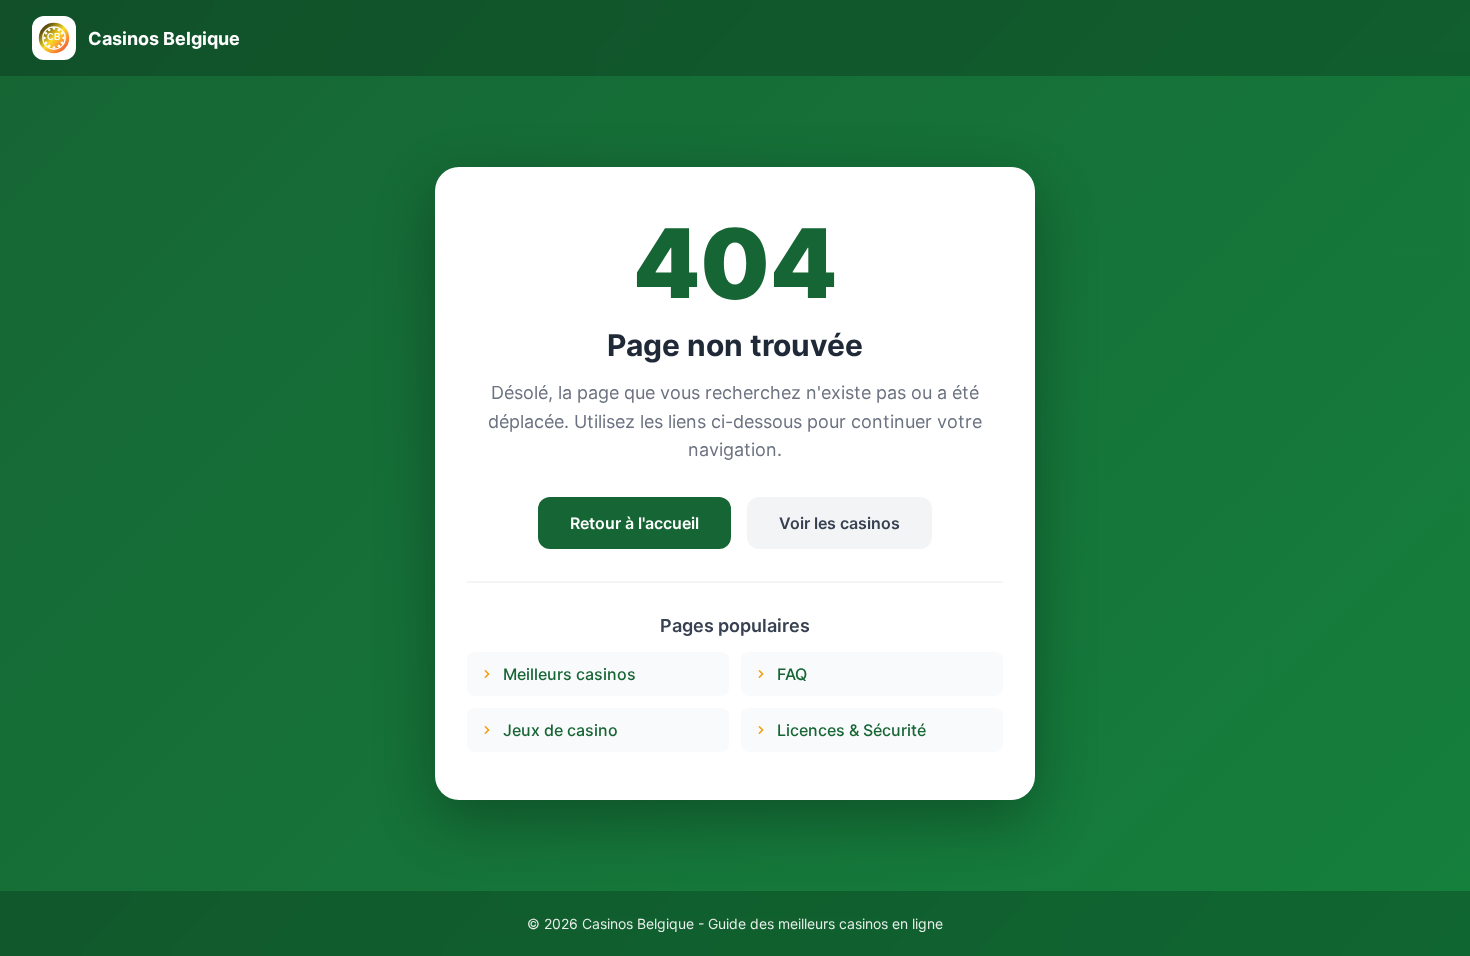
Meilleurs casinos (569, 674)
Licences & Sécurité (851, 730)
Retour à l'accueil (634, 523)
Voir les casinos (839, 523)
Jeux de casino (560, 730)
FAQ (792, 674)
